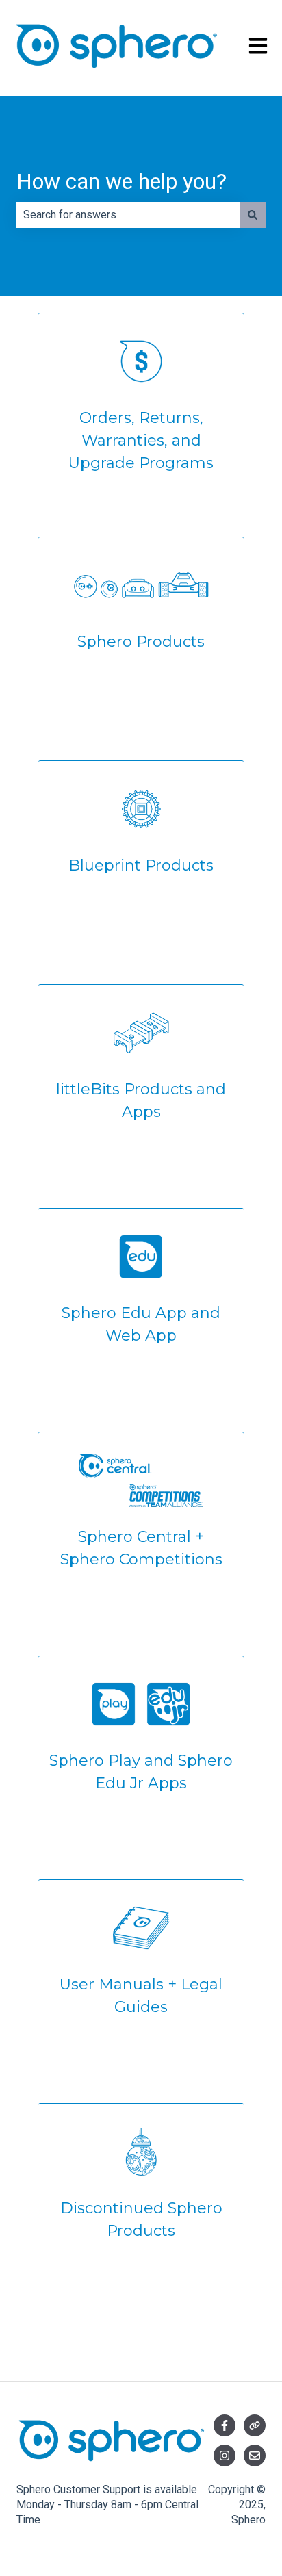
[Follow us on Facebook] (225, 2425)
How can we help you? (121, 181)
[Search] (253, 215)
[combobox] (128, 215)
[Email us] (255, 2456)
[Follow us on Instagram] (225, 2456)
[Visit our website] (255, 2425)
